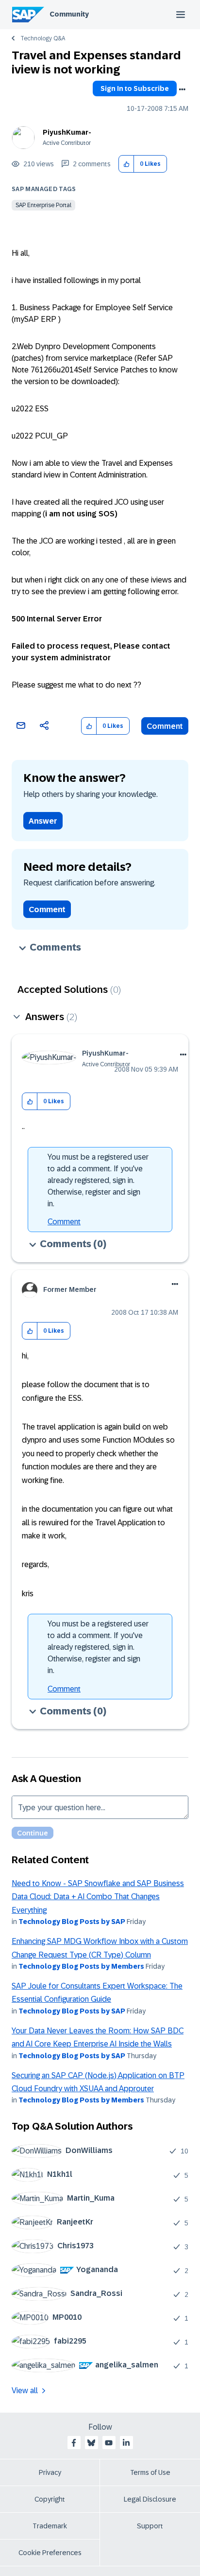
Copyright (50, 2499)
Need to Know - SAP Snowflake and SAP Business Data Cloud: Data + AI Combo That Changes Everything (98, 1897)
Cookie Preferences (50, 2553)
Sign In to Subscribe (135, 88)
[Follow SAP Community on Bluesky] (91, 2443)
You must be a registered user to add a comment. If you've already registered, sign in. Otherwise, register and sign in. (98, 1180)
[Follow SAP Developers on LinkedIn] (126, 2443)
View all (25, 2391)
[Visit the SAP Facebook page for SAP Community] (74, 2443)
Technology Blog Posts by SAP (72, 1922)
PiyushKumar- (67, 132)
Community (69, 14)
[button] (126, 164)
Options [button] (182, 89)
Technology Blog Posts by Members (81, 1966)
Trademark (50, 2526)
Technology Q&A (43, 38)
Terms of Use (150, 2472)
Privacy (50, 2472)
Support (150, 2526)
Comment (165, 726)
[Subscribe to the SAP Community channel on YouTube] (109, 2443)
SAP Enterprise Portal (43, 205)
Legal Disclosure (150, 2499)
